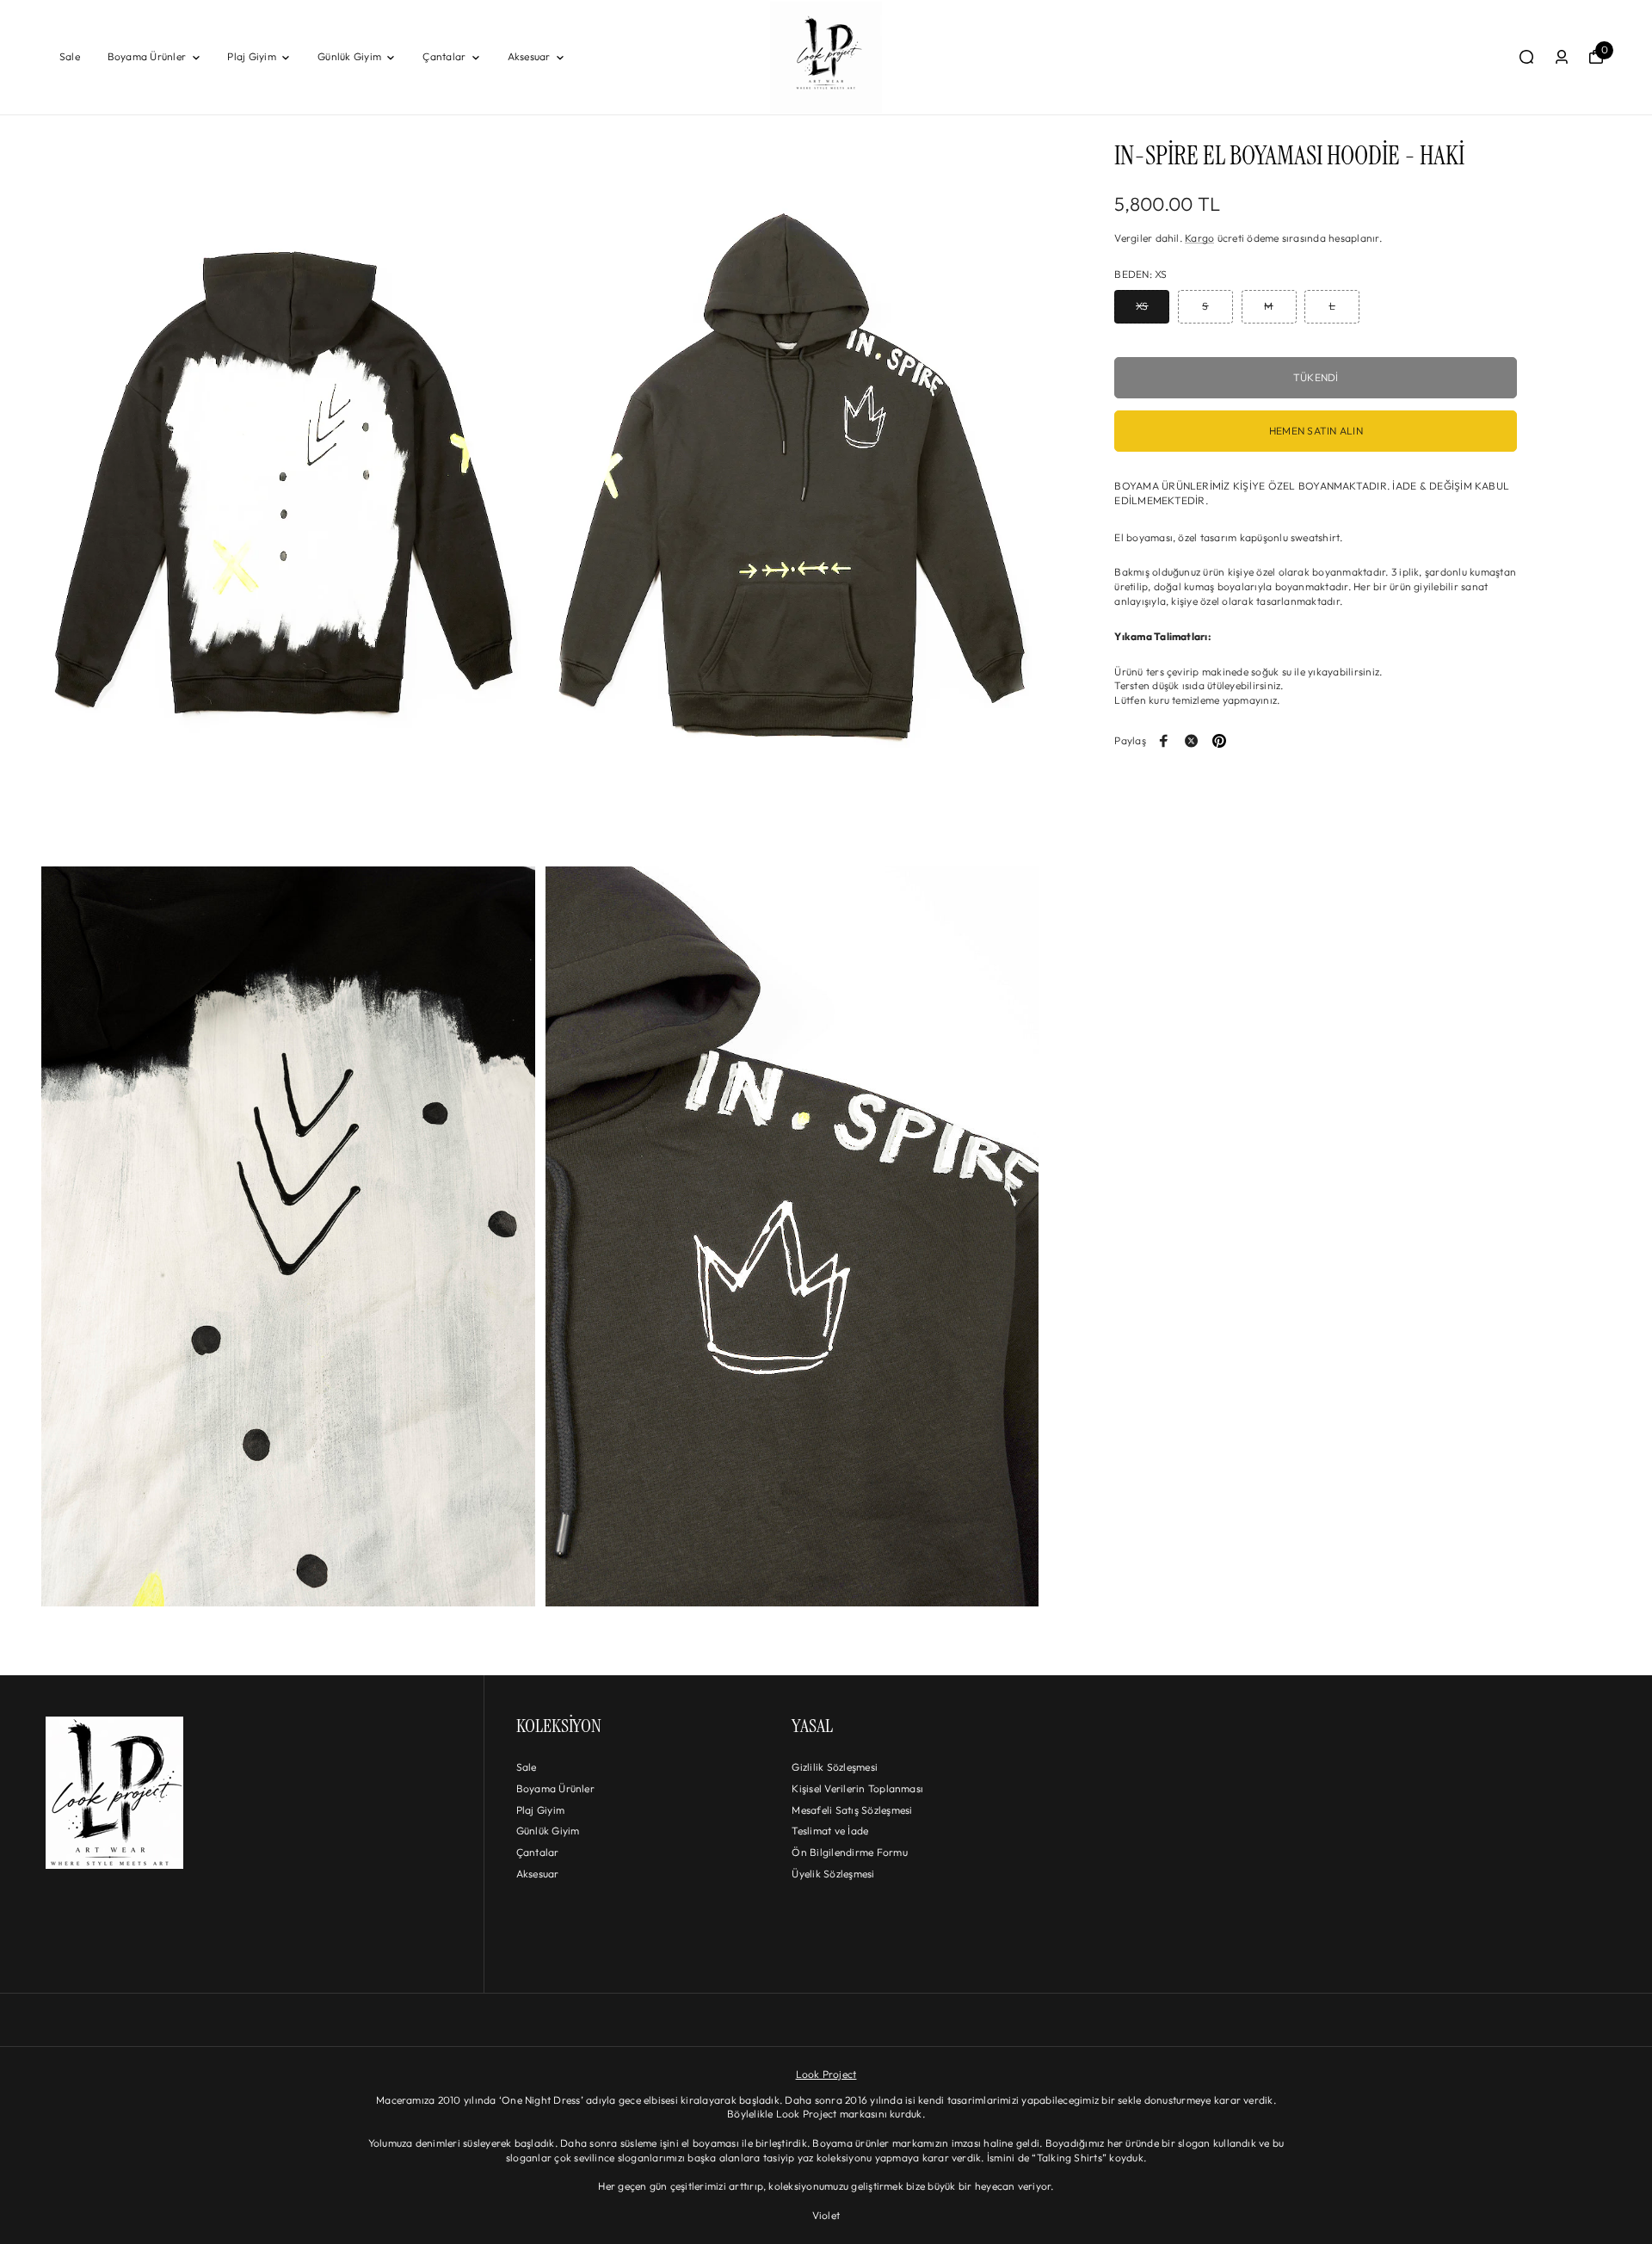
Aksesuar (529, 56)
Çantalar (444, 56)
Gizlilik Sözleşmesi (835, 1767)
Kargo (1199, 238)
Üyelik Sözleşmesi (833, 1874)
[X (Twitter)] (1192, 741)
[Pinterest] (1219, 741)
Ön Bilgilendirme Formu (849, 1852)
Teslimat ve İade (830, 1831)
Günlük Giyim (349, 56)
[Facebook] (1164, 741)
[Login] (1562, 57)
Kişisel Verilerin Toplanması (857, 1788)
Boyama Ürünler (147, 56)
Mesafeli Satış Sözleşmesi (852, 1810)
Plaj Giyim (251, 56)
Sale (70, 56)
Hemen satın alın (1316, 432)
